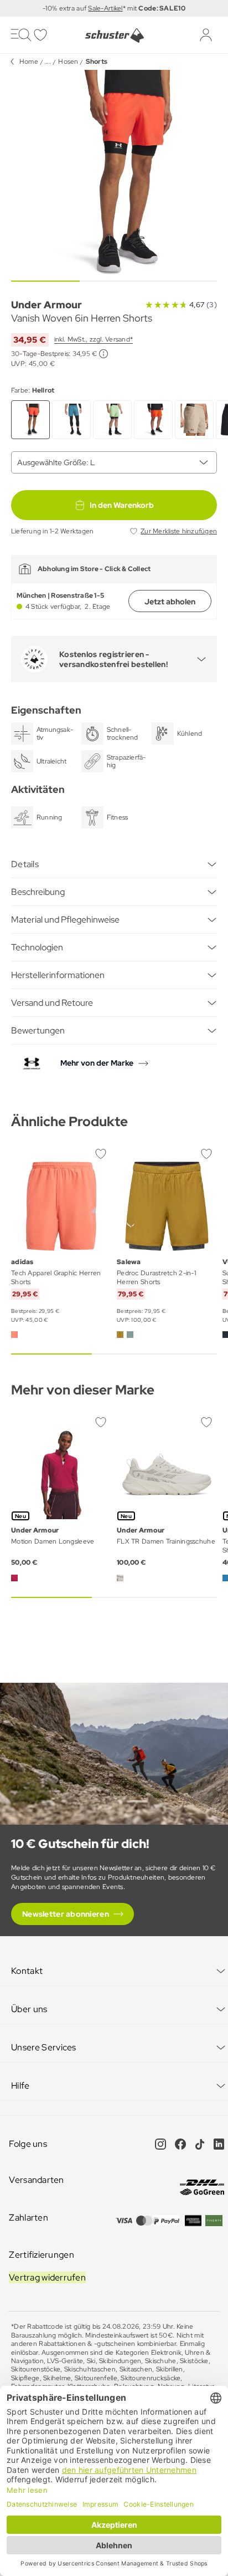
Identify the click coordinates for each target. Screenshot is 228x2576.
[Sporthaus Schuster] (114, 35)
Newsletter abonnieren (66, 1914)
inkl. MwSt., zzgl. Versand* (94, 339)
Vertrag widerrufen (47, 2277)
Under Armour (46, 305)
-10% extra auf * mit (114, 8)
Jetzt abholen (170, 602)
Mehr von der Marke (97, 1063)
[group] (114, 173)
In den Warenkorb (122, 505)
